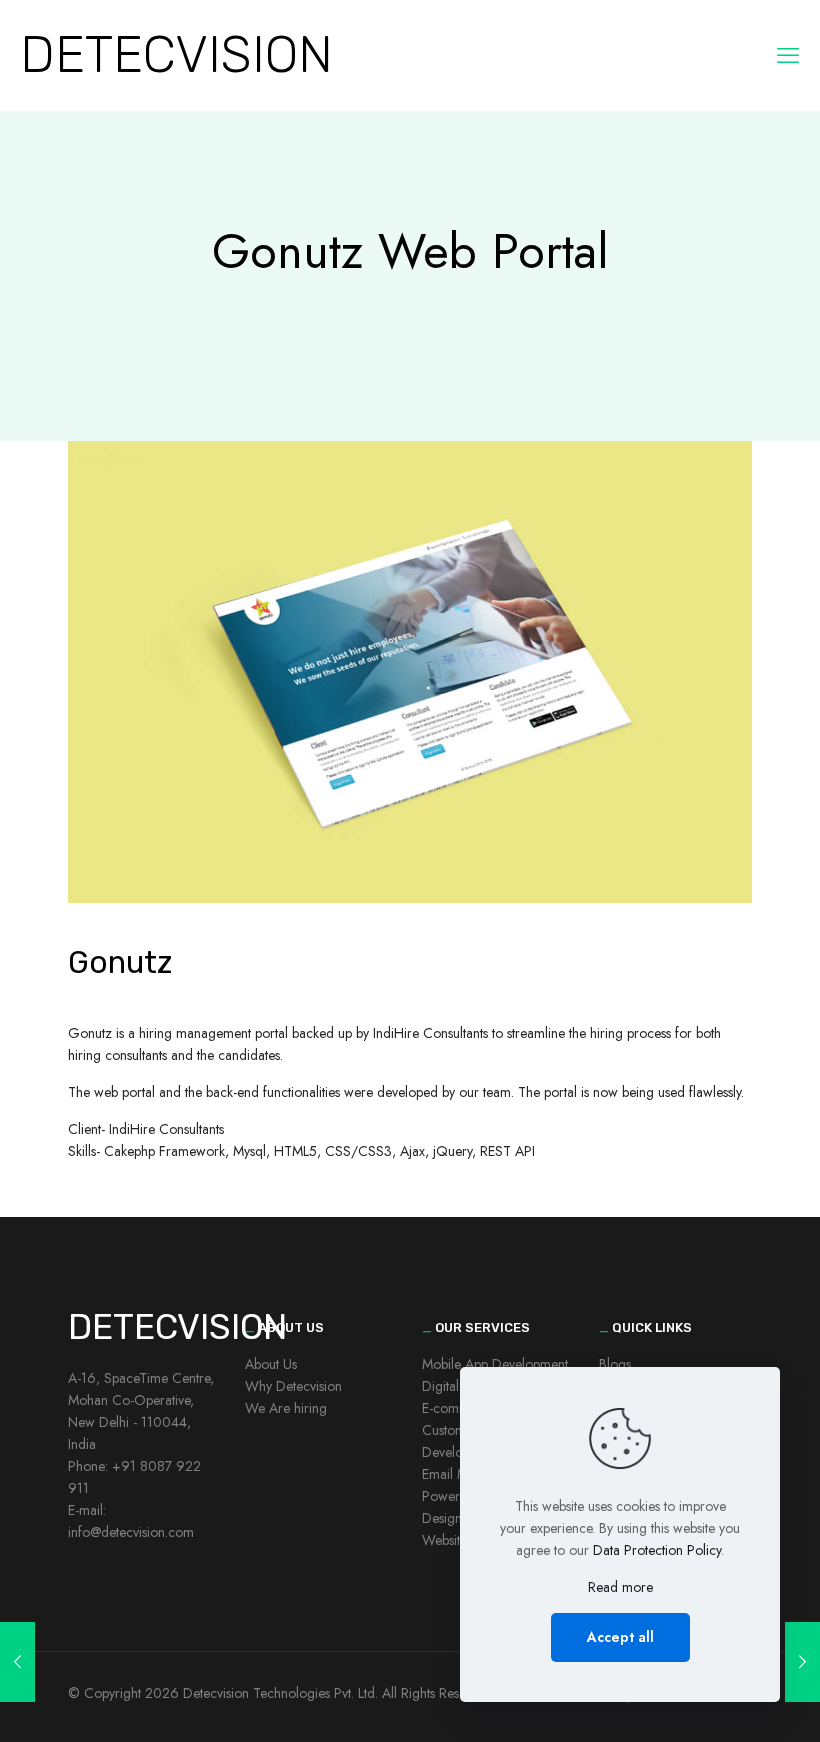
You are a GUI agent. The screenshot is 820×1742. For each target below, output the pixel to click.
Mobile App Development (495, 1364)
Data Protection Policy (657, 1550)
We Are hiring (286, 1408)
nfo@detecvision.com (132, 1532)
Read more (620, 1587)
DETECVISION (176, 54)
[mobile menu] (788, 55)
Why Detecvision (293, 1386)
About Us (271, 1364)
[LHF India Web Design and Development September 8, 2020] (802, 1662)
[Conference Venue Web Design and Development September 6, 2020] (17, 1662)
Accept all (620, 1637)
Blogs (615, 1364)
